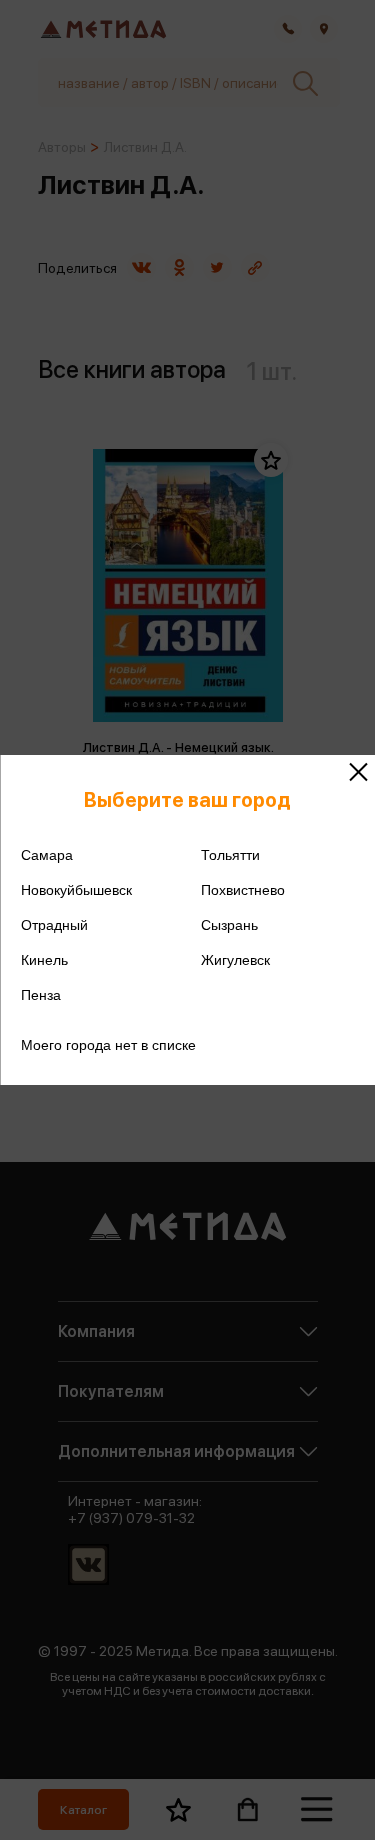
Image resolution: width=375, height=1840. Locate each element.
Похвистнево (243, 890)
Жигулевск (235, 960)
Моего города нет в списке (108, 1045)
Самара (47, 855)
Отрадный (54, 925)
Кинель (44, 960)
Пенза (41, 995)
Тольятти (230, 855)
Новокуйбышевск (76, 890)
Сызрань (229, 925)
